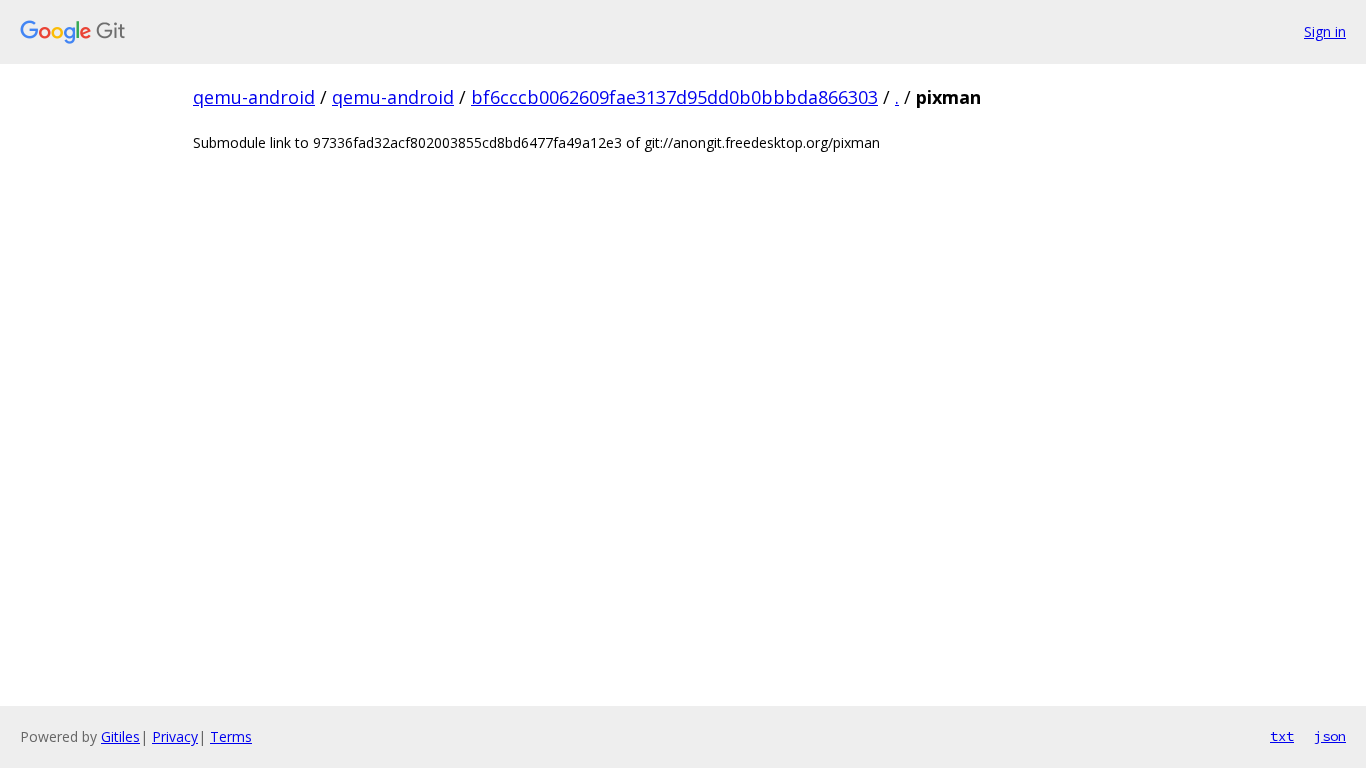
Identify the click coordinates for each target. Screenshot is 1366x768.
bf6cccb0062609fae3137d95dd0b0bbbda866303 (674, 97)
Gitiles (120, 736)
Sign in (1325, 31)
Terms (231, 736)
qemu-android (254, 97)
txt (1282, 736)
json (1330, 736)
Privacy (175, 736)
